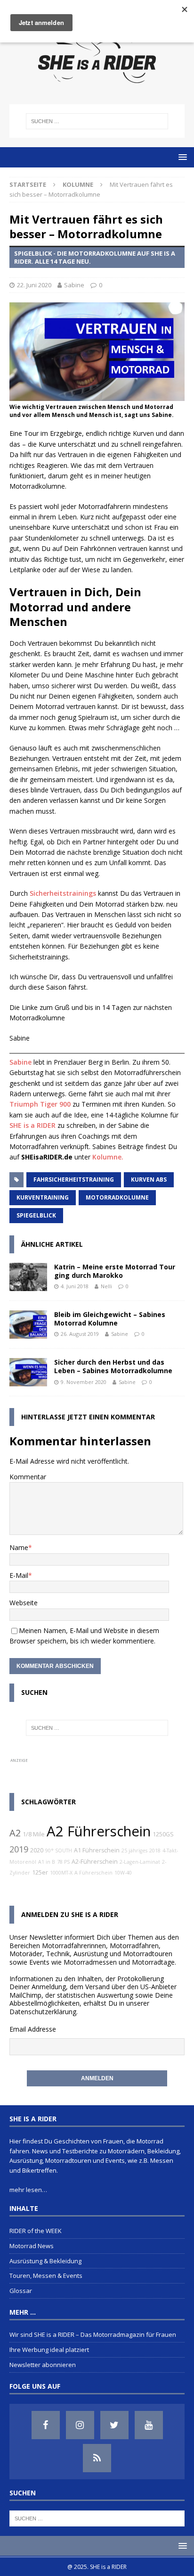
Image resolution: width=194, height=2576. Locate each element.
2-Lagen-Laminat (140, 1862)
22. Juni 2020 (34, 285)
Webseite (24, 1603)
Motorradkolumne (117, 1197)
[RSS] (97, 2458)
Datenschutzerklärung (43, 2012)
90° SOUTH (59, 1851)
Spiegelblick (36, 1215)
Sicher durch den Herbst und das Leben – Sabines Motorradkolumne (113, 1366)
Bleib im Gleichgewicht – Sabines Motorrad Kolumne (110, 1319)
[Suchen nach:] (97, 121)
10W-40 (123, 1873)
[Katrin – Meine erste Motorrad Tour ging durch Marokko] (28, 1277)
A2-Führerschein (95, 1862)
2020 (37, 1850)
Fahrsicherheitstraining (74, 1180)
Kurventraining (43, 1197)
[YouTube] (149, 2425)
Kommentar (28, 1477)
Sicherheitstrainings (63, 893)
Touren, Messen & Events (46, 2276)
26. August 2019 (80, 1334)
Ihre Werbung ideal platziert (49, 2350)
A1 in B (47, 1862)
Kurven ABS (149, 1180)
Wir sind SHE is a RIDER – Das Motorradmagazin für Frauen (93, 2334)
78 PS (63, 1862)
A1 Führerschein (97, 1850)
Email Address (31, 2029)
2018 (155, 1851)
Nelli (106, 1286)
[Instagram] (80, 2425)
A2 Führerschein (99, 1831)
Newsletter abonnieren (43, 2365)
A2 (15, 1833)
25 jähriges (134, 1851)
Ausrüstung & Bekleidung (45, 2261)
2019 (19, 1849)
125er (40, 1872)
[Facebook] (46, 2425)
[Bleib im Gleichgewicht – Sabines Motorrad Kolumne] (28, 1325)
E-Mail (19, 1575)
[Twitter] (114, 2425)
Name (19, 1547)
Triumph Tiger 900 (40, 1104)
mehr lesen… (28, 2190)
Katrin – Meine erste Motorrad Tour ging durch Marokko (115, 1271)
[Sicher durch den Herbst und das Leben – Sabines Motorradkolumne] (28, 1372)
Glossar (21, 2291)
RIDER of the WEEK (36, 2231)
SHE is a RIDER (32, 1125)
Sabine (74, 285)
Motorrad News (32, 2246)
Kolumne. (108, 1157)
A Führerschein (93, 1873)
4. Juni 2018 (75, 1286)
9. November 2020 (84, 1382)
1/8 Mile (34, 1834)
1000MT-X (61, 1873)
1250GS (163, 1834)
